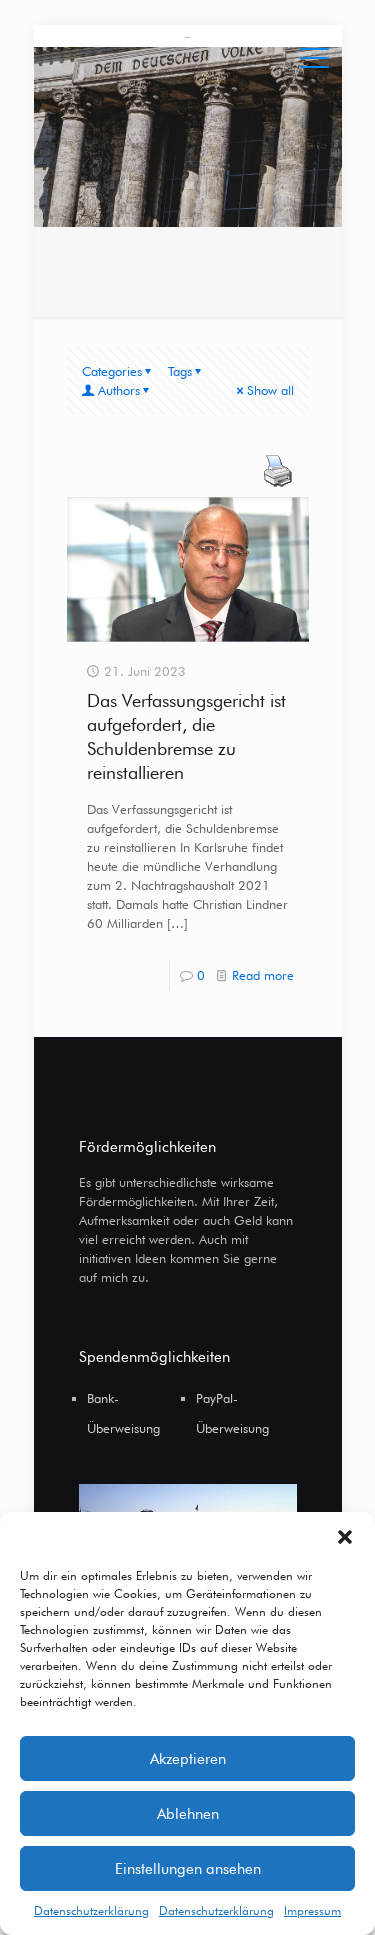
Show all (270, 390)
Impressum (312, 1910)
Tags (180, 371)
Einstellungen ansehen (188, 1869)
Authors (119, 390)
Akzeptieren (188, 1759)
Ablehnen (188, 1814)
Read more (263, 975)
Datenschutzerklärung (91, 1910)
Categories (112, 371)
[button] (345, 1537)
